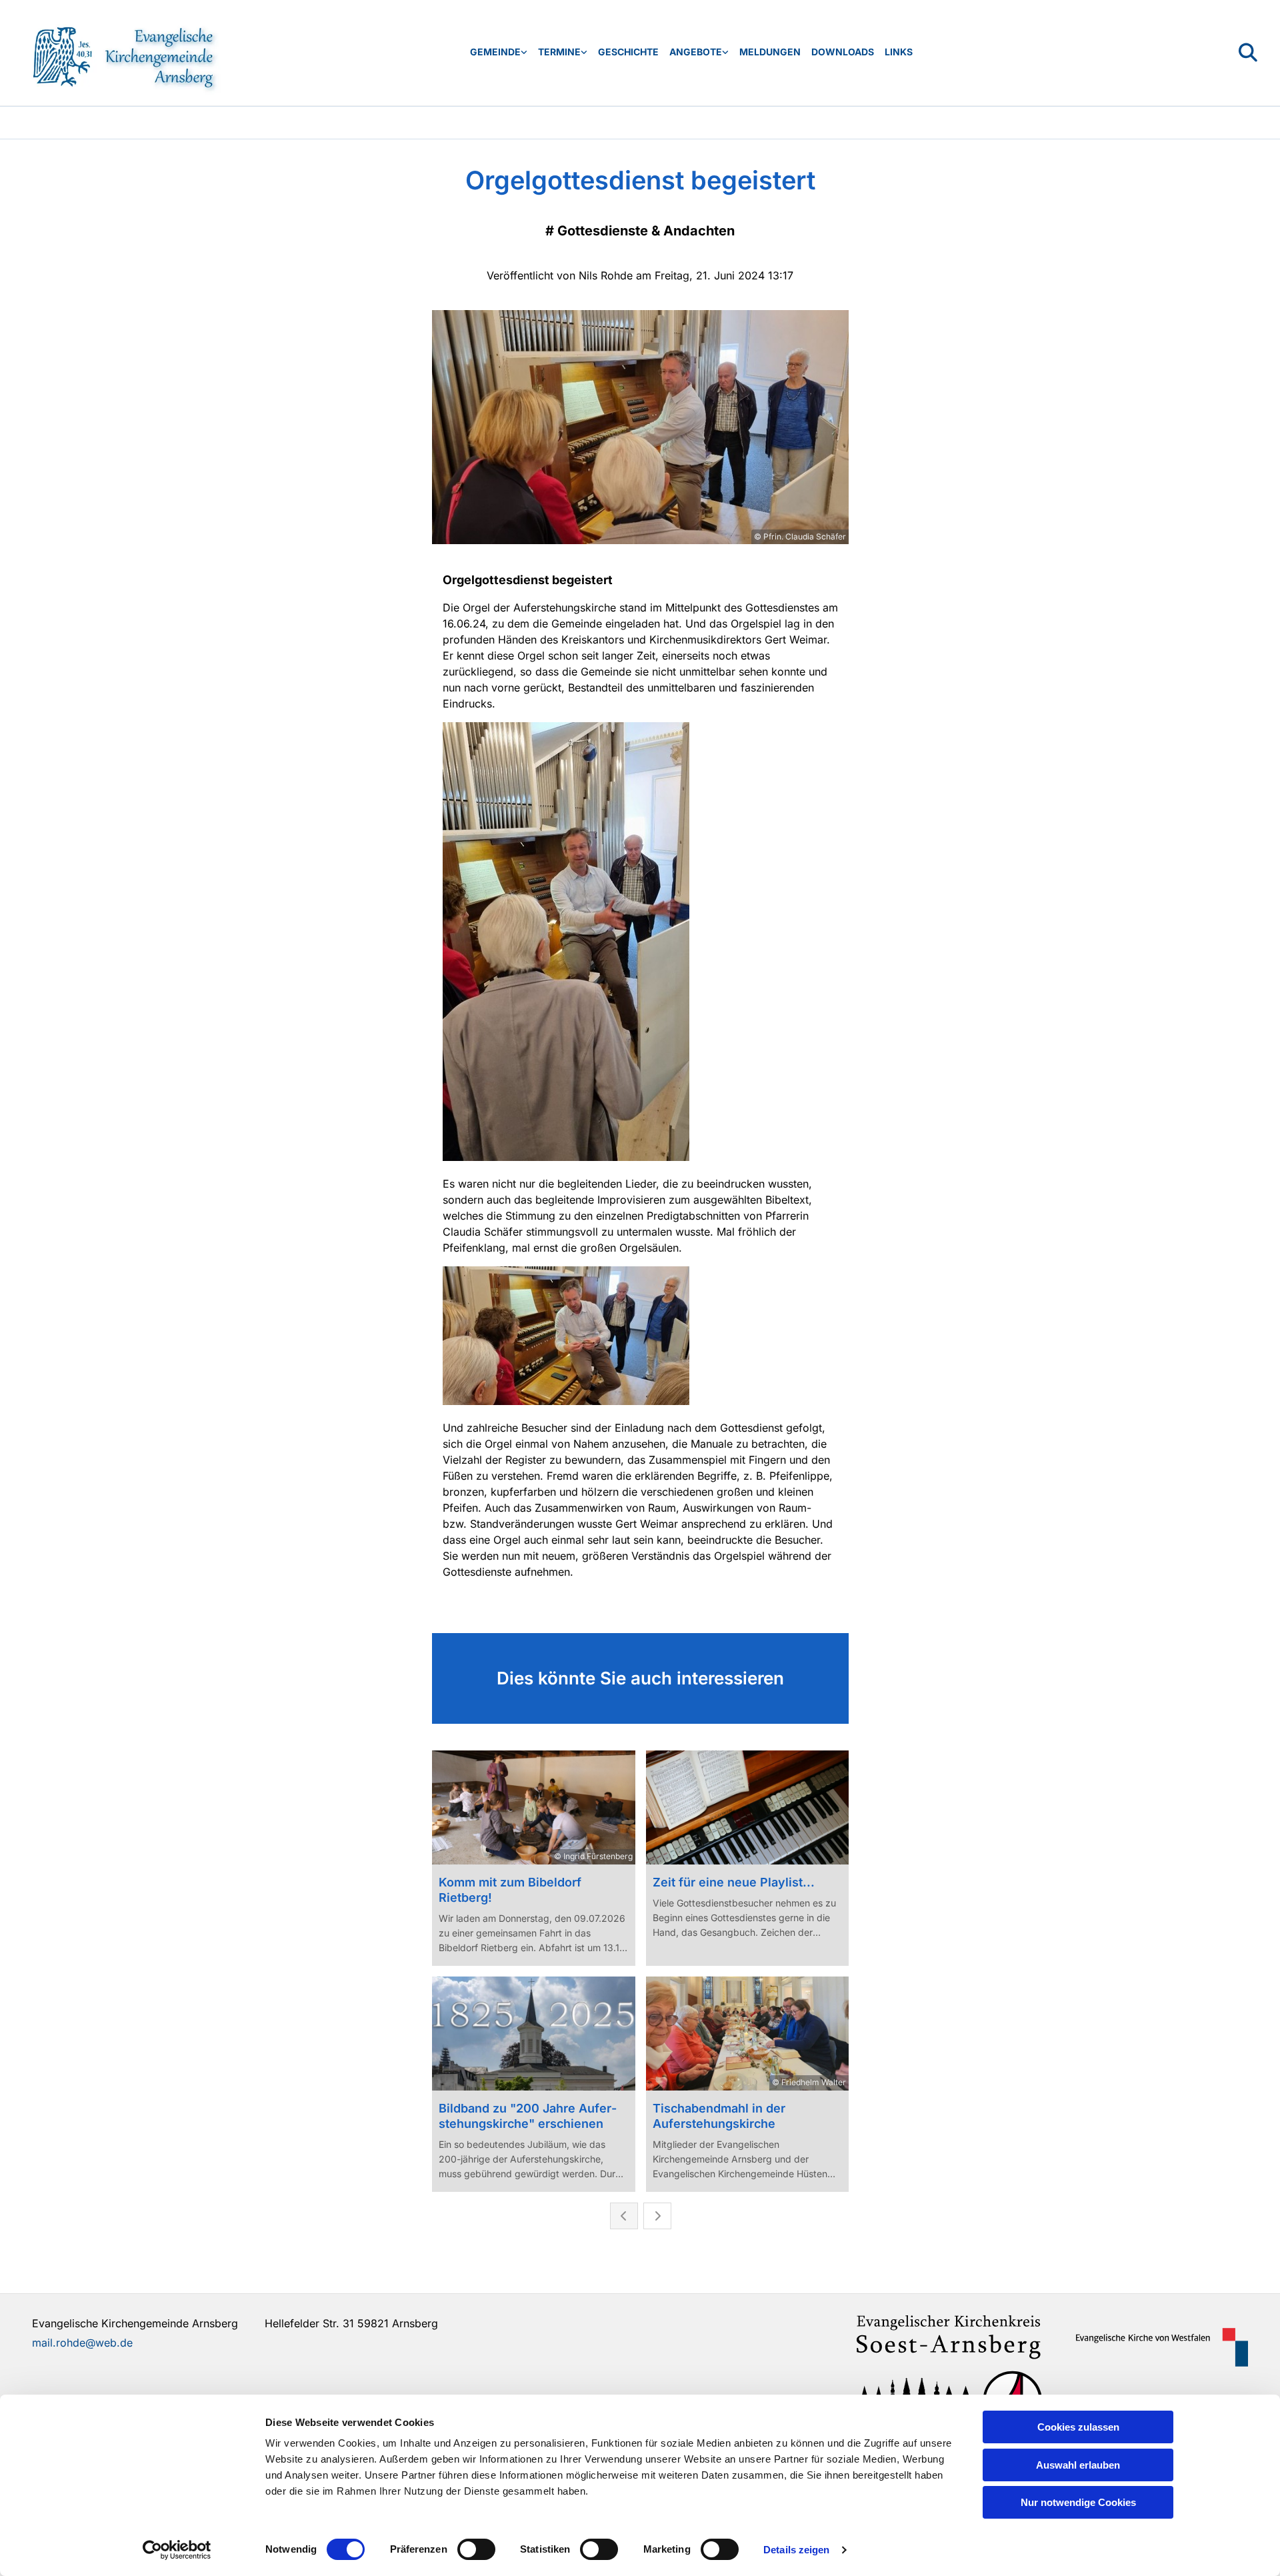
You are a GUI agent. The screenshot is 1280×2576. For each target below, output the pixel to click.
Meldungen (770, 52)
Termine (559, 52)
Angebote (696, 52)
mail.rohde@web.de (82, 2343)
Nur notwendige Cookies (1078, 2502)
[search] (1248, 53)
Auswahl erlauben (1078, 2465)
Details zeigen (796, 2550)
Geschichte (628, 52)
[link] (499, 52)
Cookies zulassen (1078, 2427)
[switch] (476, 2549)
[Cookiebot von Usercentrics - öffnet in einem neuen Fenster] (177, 2550)
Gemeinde (495, 52)
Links (899, 52)
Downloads (843, 52)
